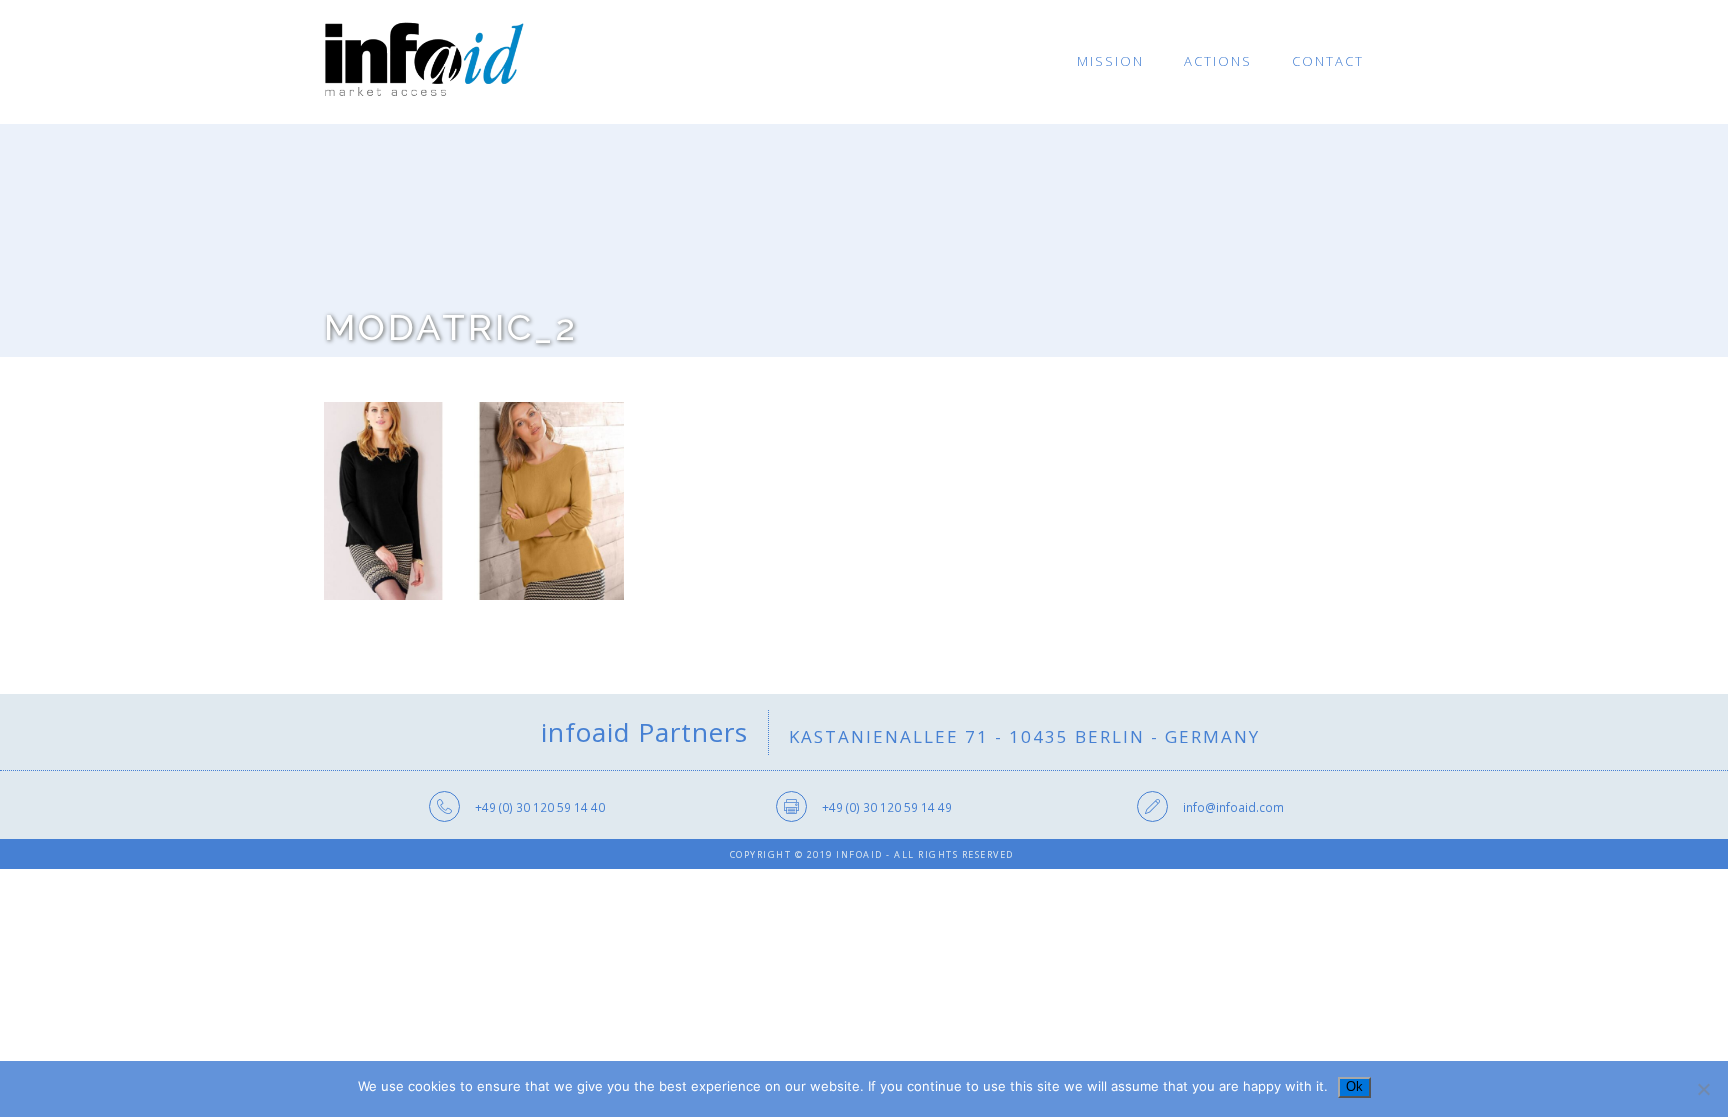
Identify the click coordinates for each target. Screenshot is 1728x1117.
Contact (1328, 61)
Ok (1354, 1086)
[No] (1703, 1089)
